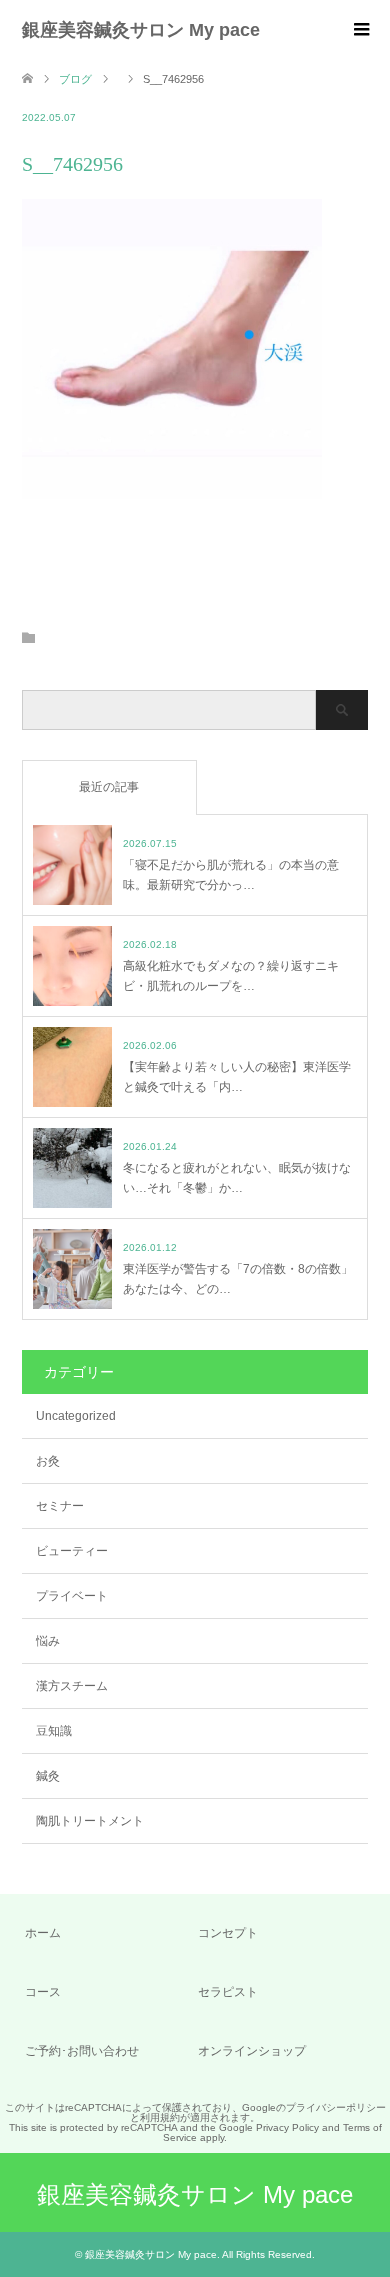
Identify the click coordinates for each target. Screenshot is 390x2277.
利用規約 (160, 2117)
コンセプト (228, 1933)
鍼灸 (48, 1776)
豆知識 (54, 1731)
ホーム (43, 1933)
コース (43, 1992)
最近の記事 (109, 787)
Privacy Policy (287, 2127)
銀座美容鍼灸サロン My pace (141, 30)
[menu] (360, 30)
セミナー (60, 1506)
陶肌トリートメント (90, 1821)
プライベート (72, 1596)
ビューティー (72, 1551)
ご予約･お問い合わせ (82, 2051)
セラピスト (228, 1992)
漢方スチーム (72, 1686)
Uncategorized (76, 1416)
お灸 (48, 1461)
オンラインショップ (252, 2051)
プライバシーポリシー (336, 2107)
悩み (48, 1641)
